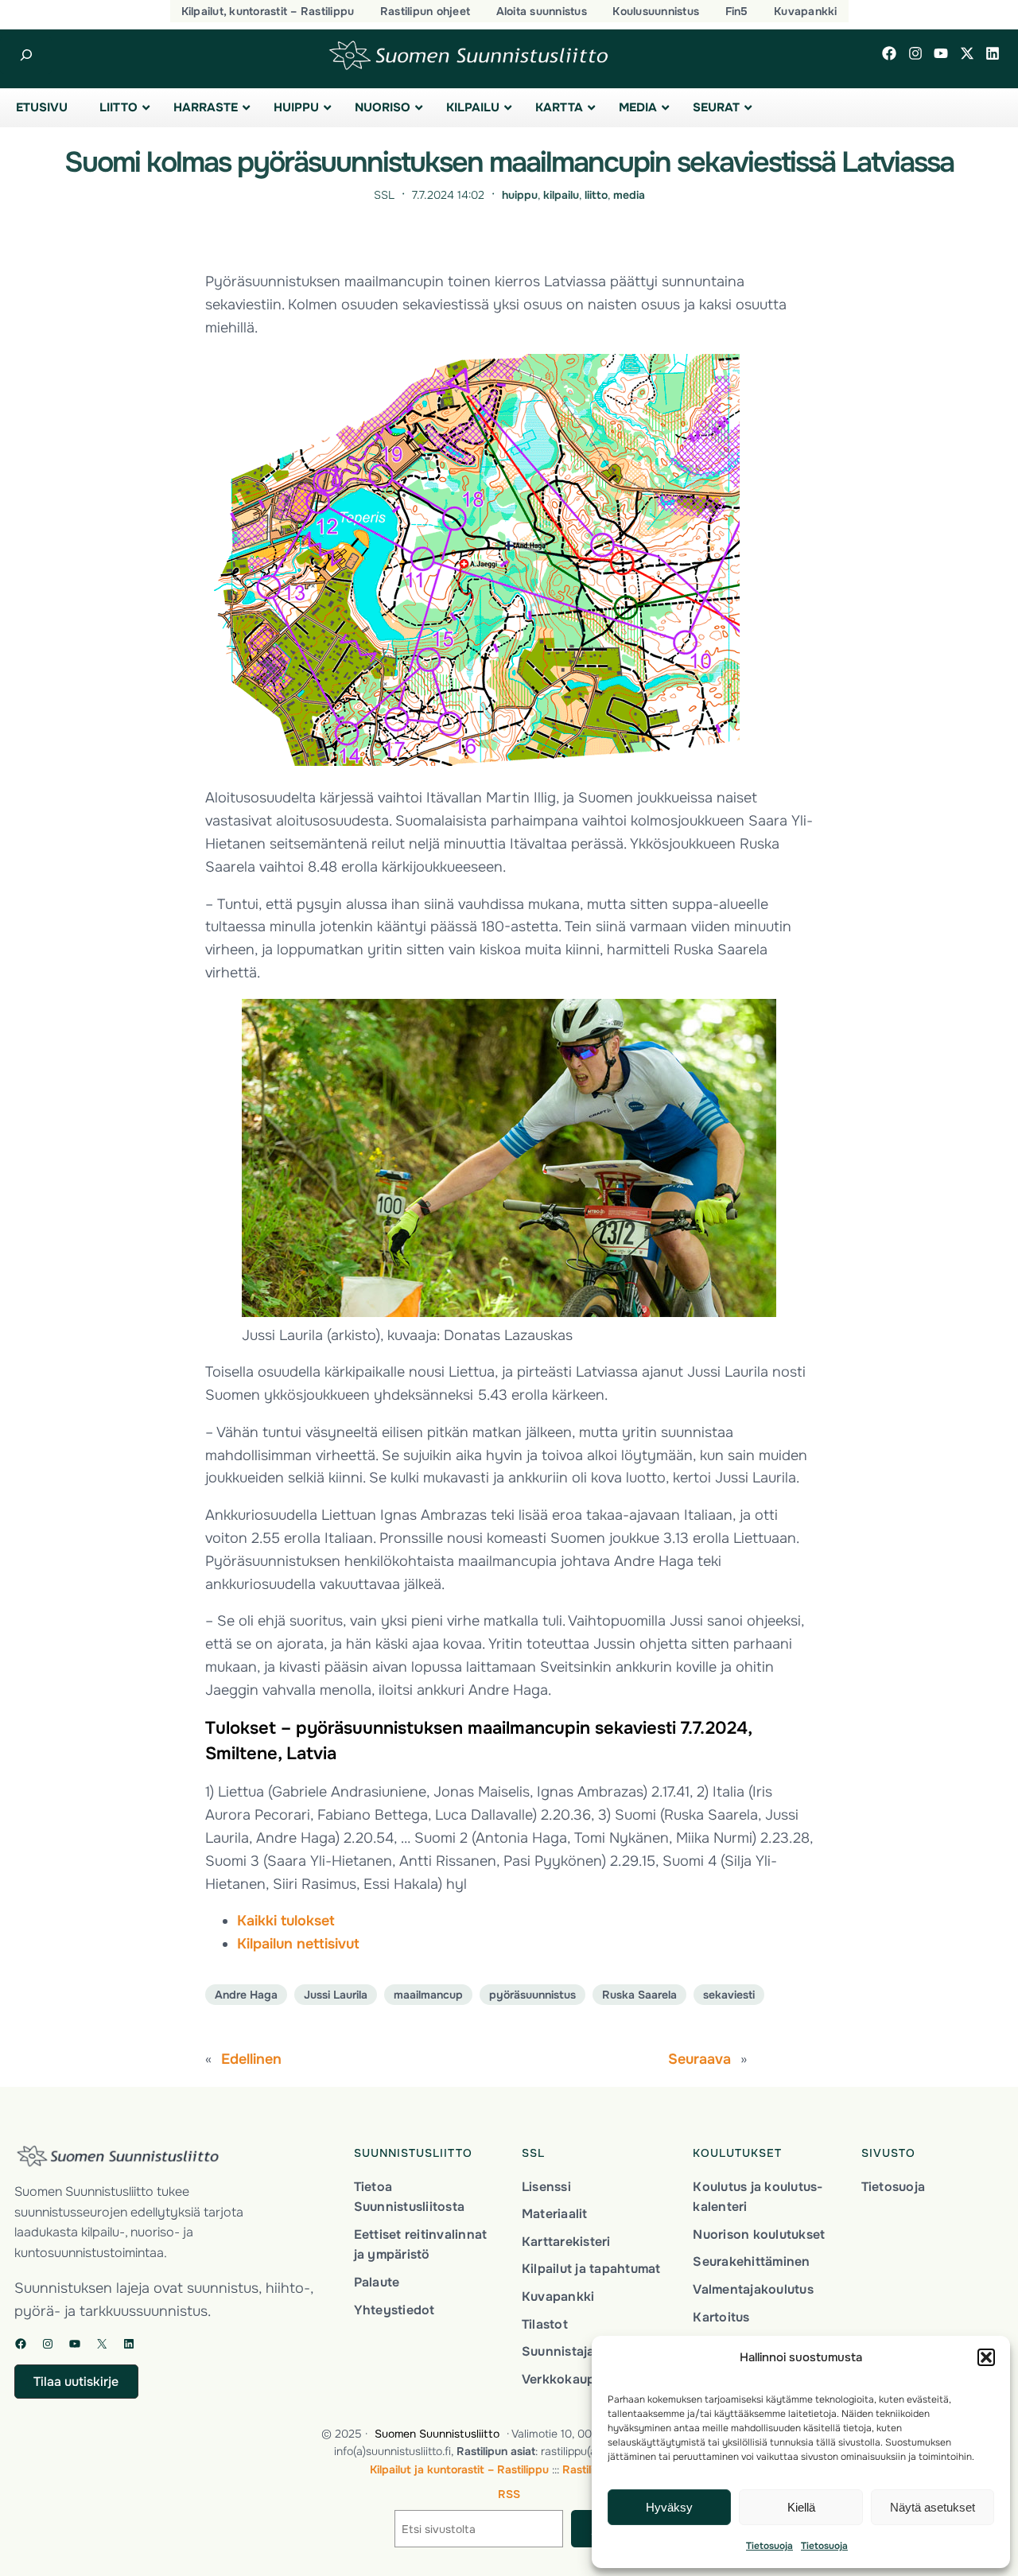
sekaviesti (729, 1995)
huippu (520, 195)
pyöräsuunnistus (532, 1995)
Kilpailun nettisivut (298, 1944)
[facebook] (889, 53)
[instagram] (915, 53)
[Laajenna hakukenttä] (26, 55)
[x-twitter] (967, 53)
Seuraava (699, 2059)
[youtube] (941, 53)
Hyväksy (669, 2507)
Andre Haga (246, 1995)
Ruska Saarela (639, 1995)
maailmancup (428, 1995)
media (629, 195)
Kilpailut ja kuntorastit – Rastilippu (459, 2469)
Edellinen (251, 2059)
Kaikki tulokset (286, 1921)
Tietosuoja (769, 2546)
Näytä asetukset (933, 2507)
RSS (509, 2494)
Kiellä (801, 2507)
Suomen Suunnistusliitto (437, 2434)
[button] (986, 2357)
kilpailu (561, 195)
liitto (596, 195)
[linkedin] (993, 53)
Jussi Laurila (336, 1995)
